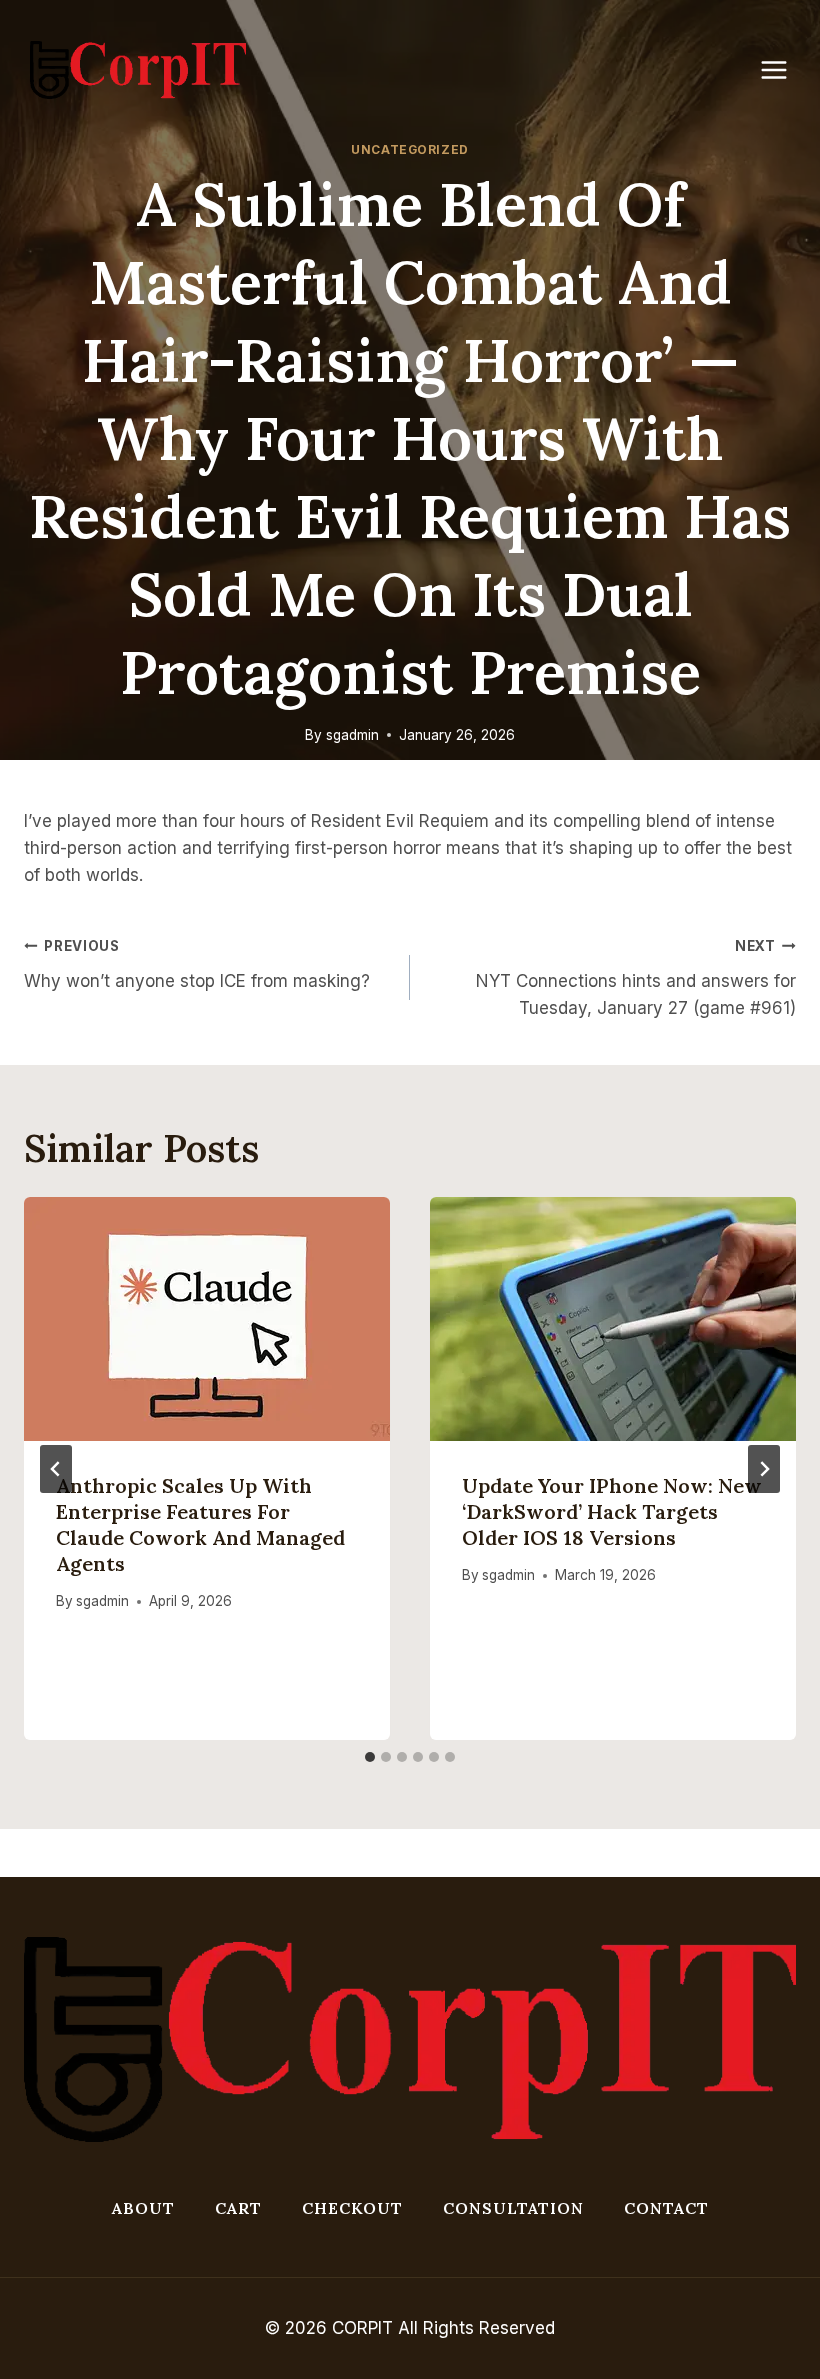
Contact (666, 2208)
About (143, 2208)
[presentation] (207, 1319)
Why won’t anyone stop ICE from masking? (197, 964)
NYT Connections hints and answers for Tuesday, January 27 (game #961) (636, 978)
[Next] (764, 1469)
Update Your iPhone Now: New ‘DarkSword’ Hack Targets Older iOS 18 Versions (612, 1511)
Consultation (513, 2208)
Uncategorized (410, 149)
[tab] (370, 1757)
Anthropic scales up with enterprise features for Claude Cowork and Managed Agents (200, 1524)
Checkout (352, 2208)
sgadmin (352, 735)
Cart (238, 2208)
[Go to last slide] (56, 1469)
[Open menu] (784, 69)
